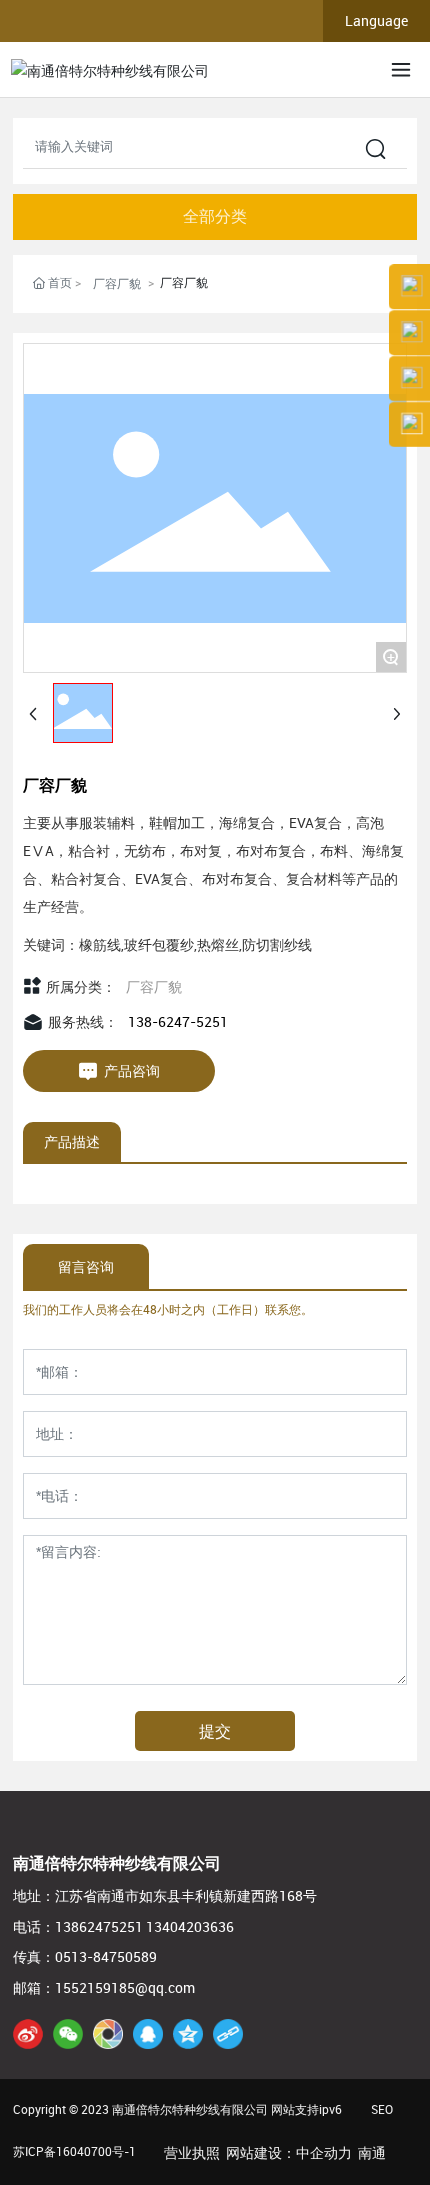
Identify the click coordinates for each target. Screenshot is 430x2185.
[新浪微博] (28, 2034)
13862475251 (99, 1926)
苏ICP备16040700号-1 (74, 2151)
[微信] (68, 2034)
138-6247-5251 (178, 1021)
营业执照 (192, 2152)
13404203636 (190, 1926)
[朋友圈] (108, 2034)
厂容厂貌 (117, 283)
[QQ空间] (188, 2034)
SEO (382, 2109)
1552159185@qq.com (125, 1987)
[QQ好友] (148, 2034)
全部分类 (215, 216)
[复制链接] (228, 2034)
